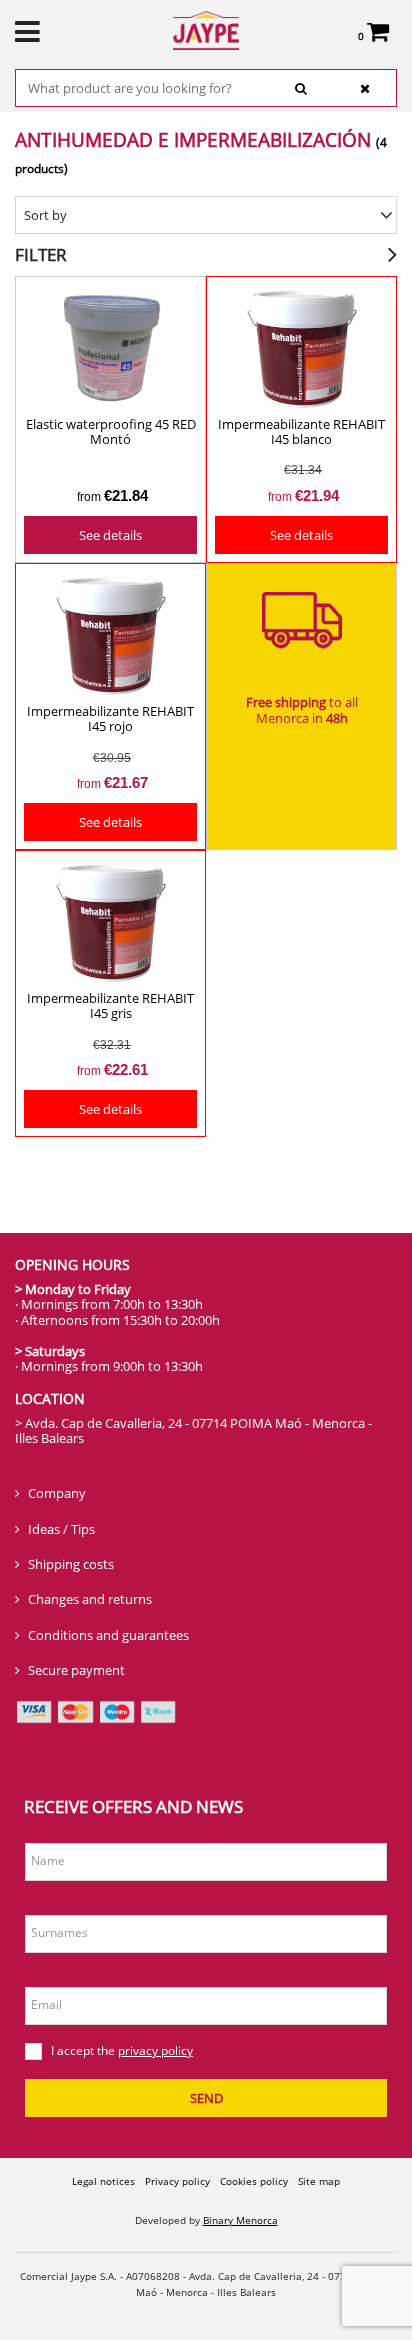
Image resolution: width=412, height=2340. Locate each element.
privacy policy (155, 2050)
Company (57, 1493)
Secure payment (76, 1670)
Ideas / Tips (61, 1529)
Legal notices (103, 2181)
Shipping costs (71, 1564)
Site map (319, 2181)
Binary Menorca (240, 2220)
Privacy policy (177, 2181)
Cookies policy (254, 2181)
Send (206, 2098)
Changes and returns (90, 1599)
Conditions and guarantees (108, 1635)
